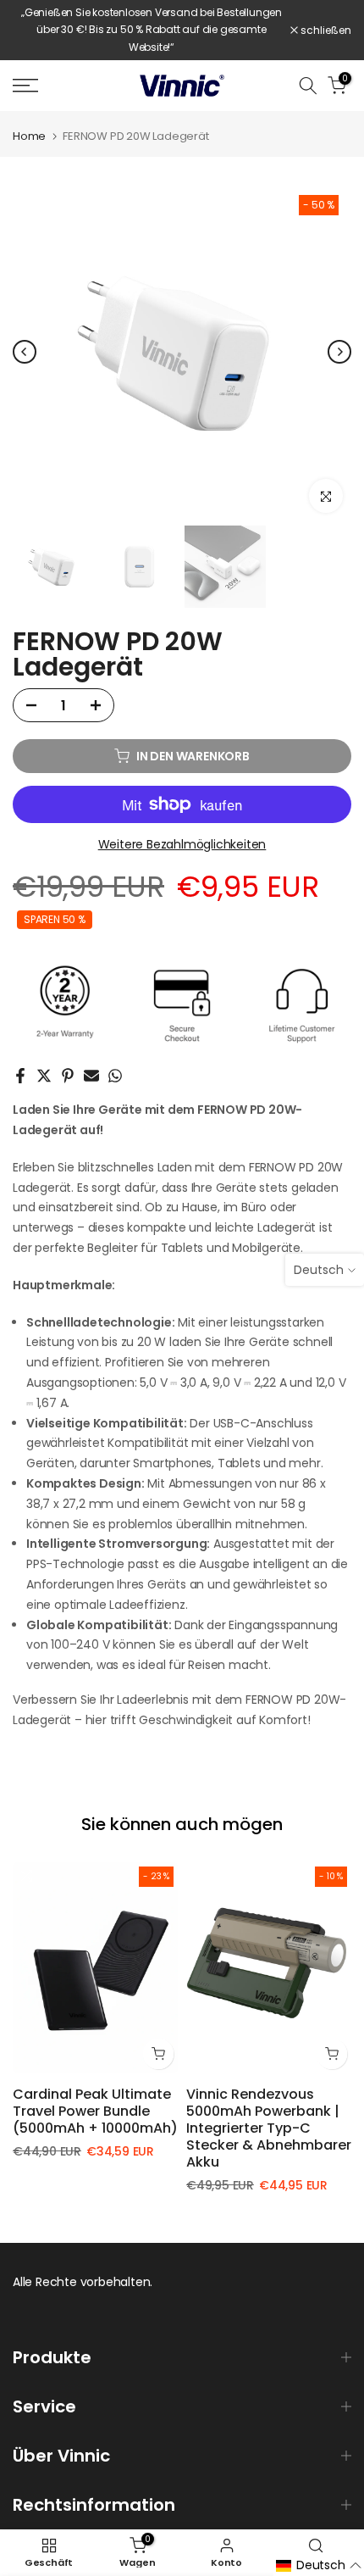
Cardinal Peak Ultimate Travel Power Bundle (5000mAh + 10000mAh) (95, 2111)
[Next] (339, 352)
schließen (325, 31)
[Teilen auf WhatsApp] (115, 1076)
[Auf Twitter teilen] (44, 1076)
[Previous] (25, 352)
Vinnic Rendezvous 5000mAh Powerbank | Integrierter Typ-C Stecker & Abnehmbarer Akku (269, 2128)
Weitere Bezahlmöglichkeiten (182, 844)
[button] (319, 2566)
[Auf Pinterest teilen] (68, 1076)
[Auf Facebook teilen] (20, 1076)
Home (29, 136)
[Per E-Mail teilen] (91, 1076)
